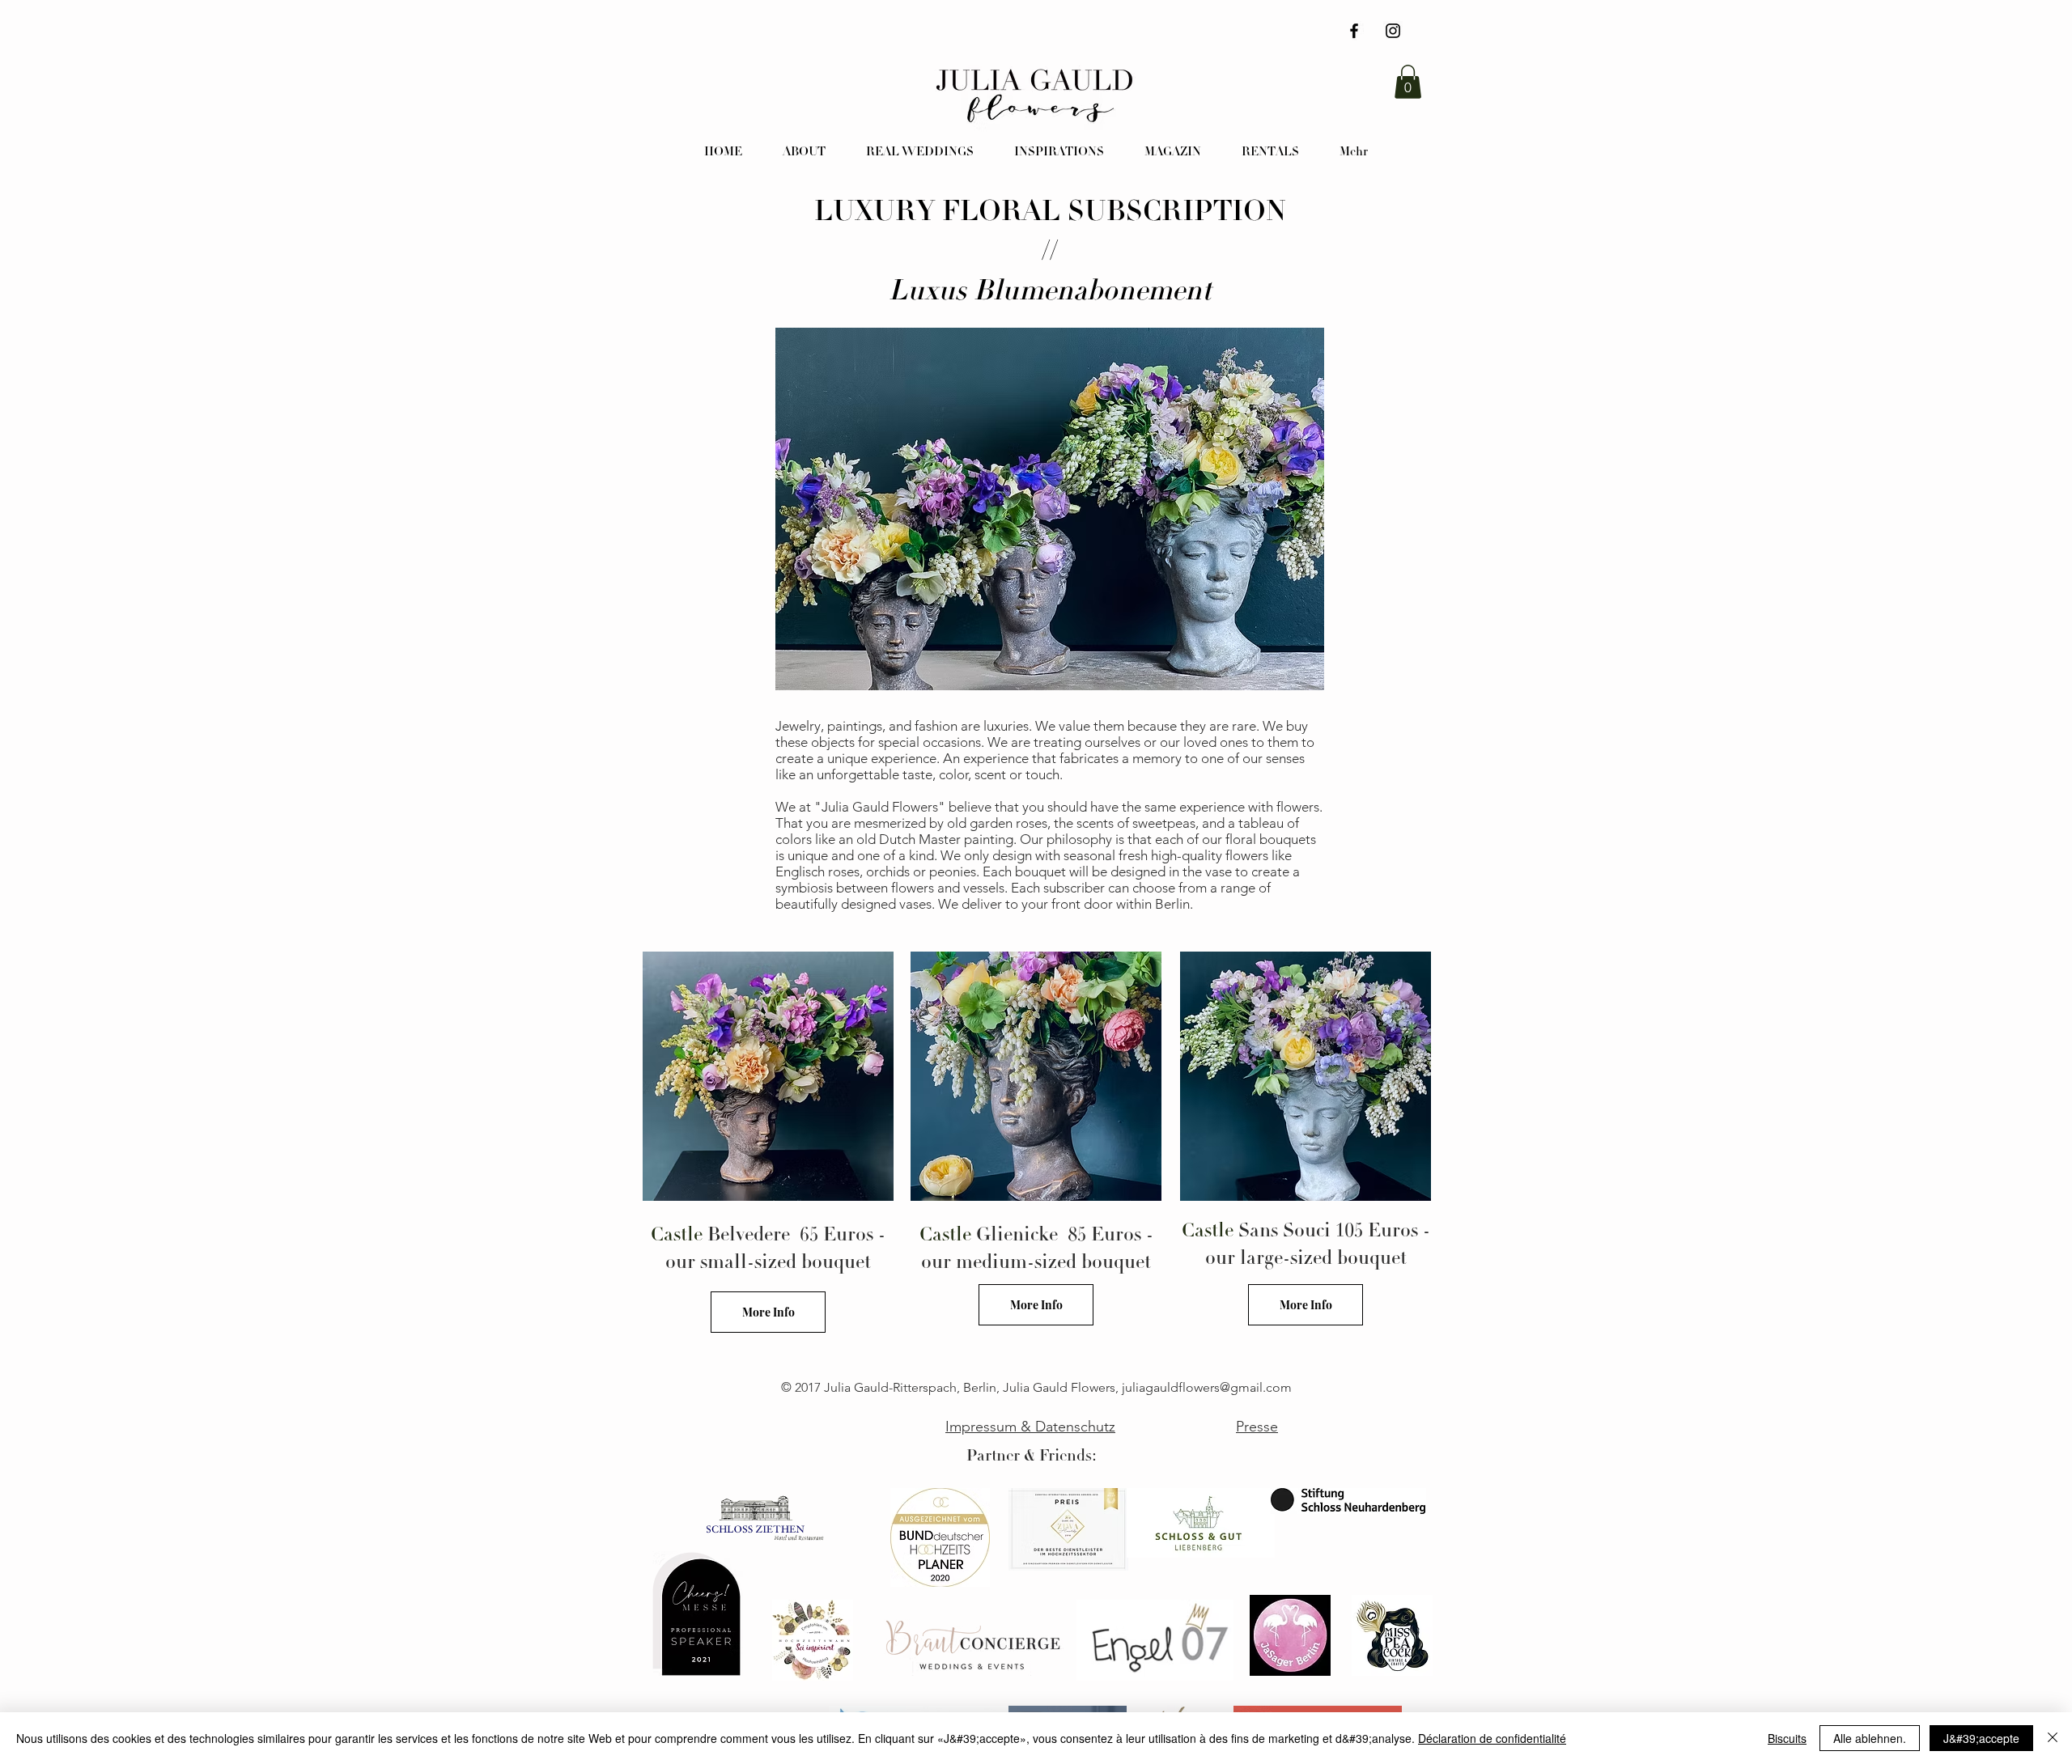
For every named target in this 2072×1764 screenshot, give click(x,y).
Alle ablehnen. (1870, 1738)
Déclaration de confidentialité (1492, 1738)
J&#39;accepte (1981, 1738)
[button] (1408, 82)
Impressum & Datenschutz (1030, 1427)
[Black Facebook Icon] (1354, 31)
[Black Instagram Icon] (1393, 31)
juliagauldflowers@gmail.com (1207, 1387)
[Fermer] (2053, 1738)
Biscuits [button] (1787, 1738)
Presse (1257, 1427)
